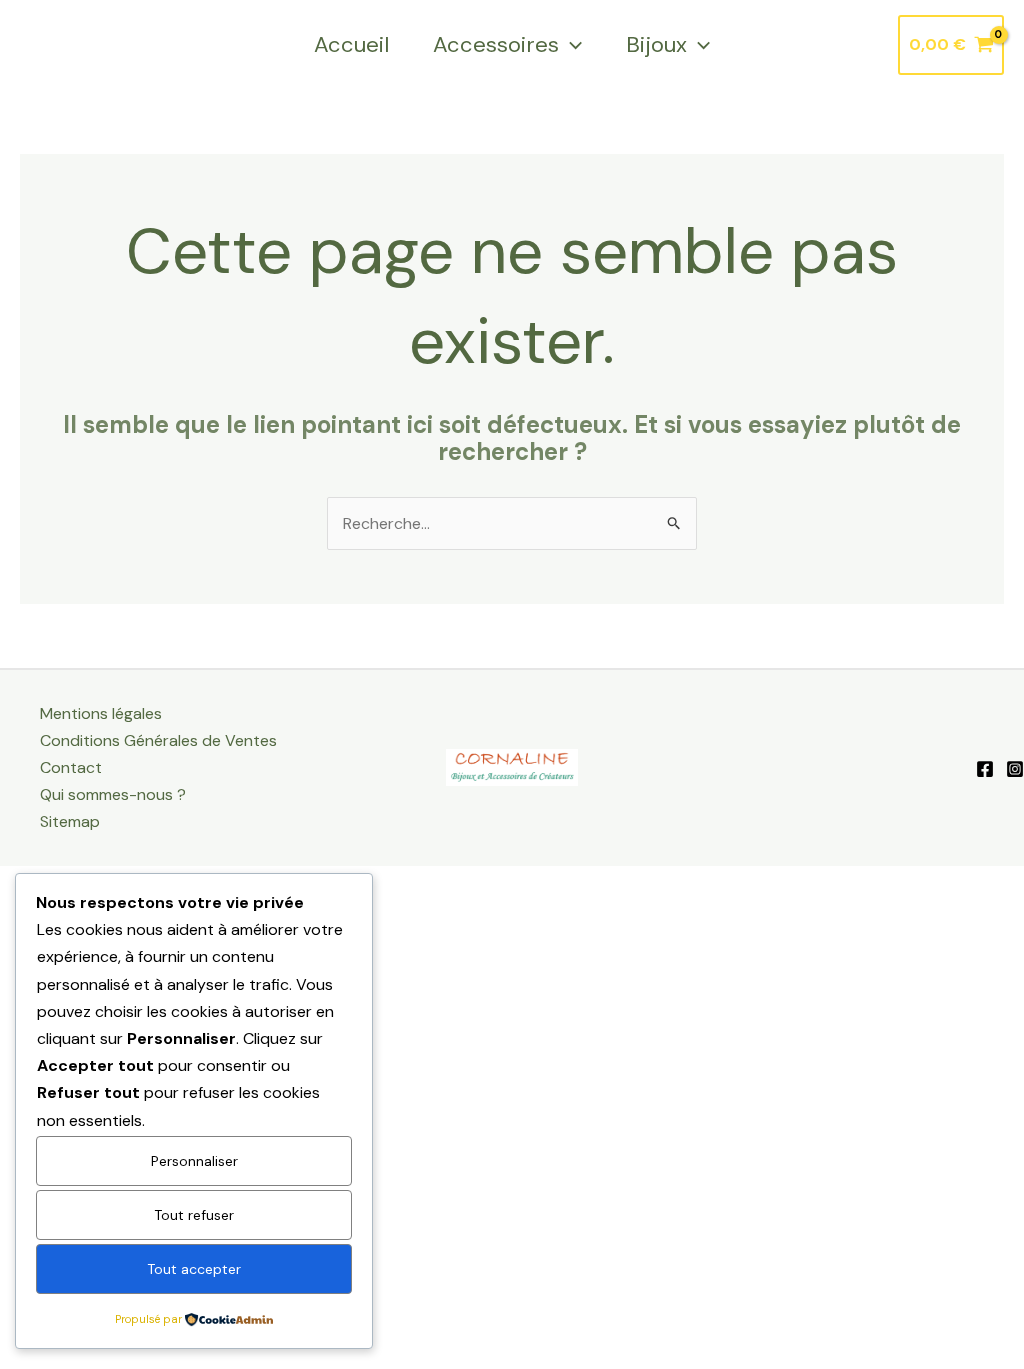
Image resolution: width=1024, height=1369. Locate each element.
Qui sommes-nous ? (113, 794)
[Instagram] (1015, 769)
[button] (570, 45)
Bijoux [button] (656, 44)
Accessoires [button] (496, 44)
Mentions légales (101, 713)
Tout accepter (194, 1269)
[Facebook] (985, 769)
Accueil (351, 44)
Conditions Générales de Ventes (158, 740)
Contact (71, 767)
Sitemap (70, 821)
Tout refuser (194, 1215)
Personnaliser (194, 1161)
